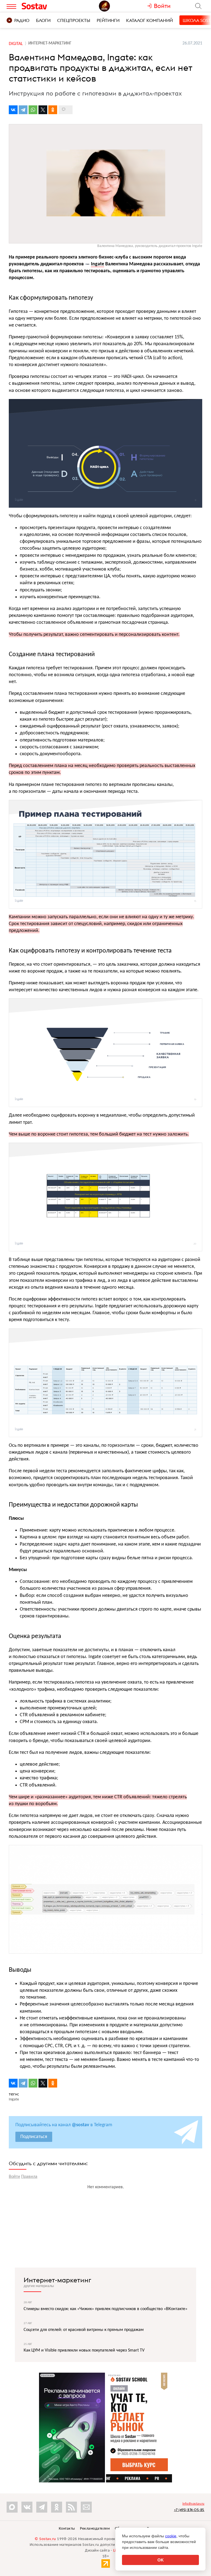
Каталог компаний (149, 20)
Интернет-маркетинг (57, 2280)
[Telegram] (23, 110)
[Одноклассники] (53, 110)
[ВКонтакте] (13, 110)
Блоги (43, 20)
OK (161, 2560)
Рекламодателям (95, 2529)
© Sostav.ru (45, 2539)
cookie (171, 2536)
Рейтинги (108, 20)
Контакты (67, 2529)
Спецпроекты (74, 20)
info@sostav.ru (193, 2504)
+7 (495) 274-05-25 (189, 2510)
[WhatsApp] (33, 110)
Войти (14, 2177)
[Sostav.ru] (45, 6)
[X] (43, 110)
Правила (29, 2177)
